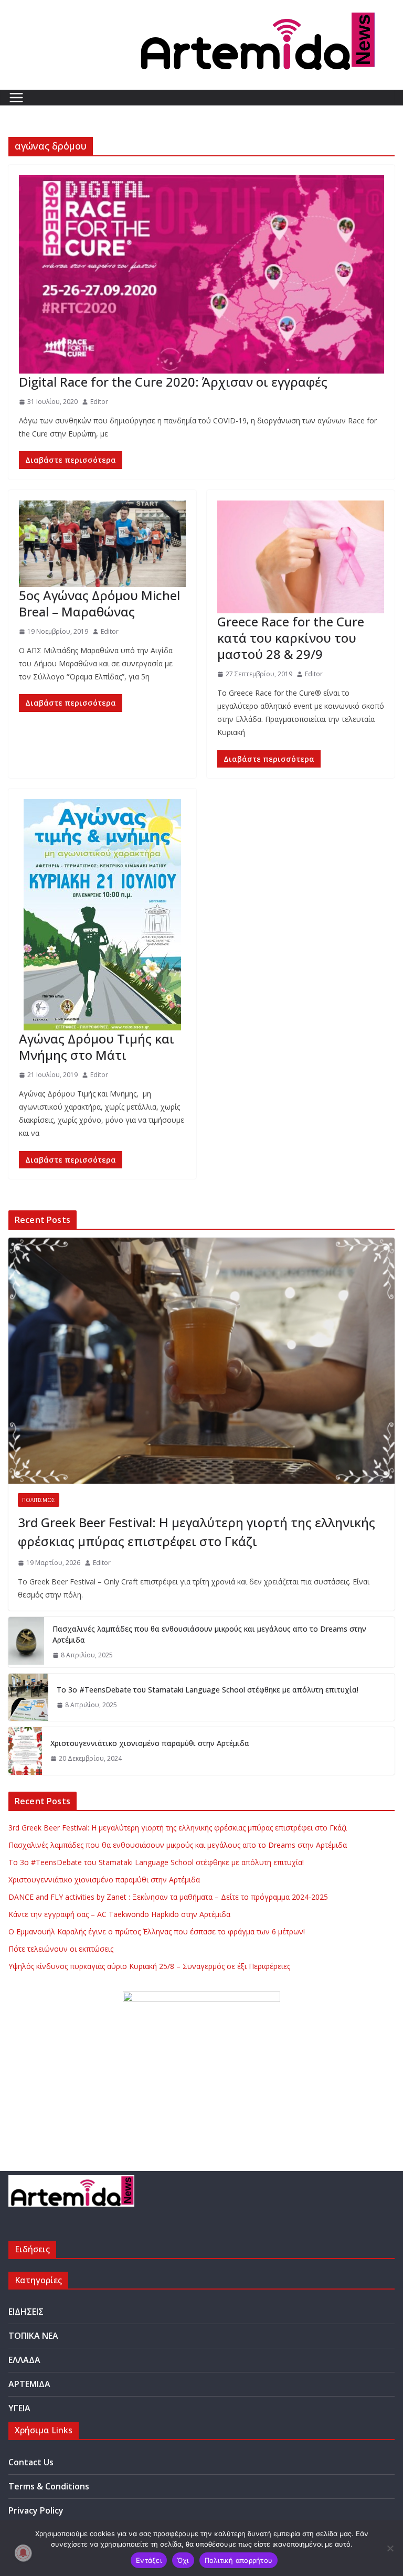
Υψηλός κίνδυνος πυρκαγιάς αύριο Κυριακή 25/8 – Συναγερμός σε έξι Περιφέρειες (149, 1966)
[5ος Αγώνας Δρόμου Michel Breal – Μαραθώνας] (102, 544)
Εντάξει (149, 2560)
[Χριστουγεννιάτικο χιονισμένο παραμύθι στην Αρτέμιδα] (25, 1751)
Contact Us (31, 2462)
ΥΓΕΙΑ (19, 2408)
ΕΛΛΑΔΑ (24, 2360)
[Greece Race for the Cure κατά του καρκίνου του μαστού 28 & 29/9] (301, 557)
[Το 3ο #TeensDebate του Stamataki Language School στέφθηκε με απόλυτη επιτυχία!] (28, 1697)
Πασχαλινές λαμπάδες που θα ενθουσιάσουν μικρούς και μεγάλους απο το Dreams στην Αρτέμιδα (209, 1634)
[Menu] (16, 98)
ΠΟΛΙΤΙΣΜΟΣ (39, 1500)
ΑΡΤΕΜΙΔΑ (29, 2384)
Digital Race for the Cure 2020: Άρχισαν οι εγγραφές (173, 382)
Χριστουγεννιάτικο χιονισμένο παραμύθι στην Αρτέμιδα (150, 1743)
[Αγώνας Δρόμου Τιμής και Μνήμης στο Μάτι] (102, 915)
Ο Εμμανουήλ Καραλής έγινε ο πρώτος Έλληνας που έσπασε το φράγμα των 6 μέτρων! (157, 1931)
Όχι (183, 2560)
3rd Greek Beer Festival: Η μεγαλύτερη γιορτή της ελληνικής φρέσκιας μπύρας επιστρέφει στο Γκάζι (197, 1532)
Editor (99, 402)
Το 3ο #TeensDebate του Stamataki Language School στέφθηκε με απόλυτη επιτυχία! (208, 1690)
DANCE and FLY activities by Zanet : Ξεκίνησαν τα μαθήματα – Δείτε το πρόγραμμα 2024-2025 (168, 1897)
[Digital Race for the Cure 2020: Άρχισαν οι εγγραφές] (201, 274)
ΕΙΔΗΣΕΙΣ (26, 2312)
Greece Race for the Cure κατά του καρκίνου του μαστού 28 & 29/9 (291, 638)
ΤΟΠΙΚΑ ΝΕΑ (33, 2336)
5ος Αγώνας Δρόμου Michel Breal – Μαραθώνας (99, 603)
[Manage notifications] (23, 2553)
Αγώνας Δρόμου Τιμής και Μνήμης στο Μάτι (97, 1047)
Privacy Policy (36, 2510)
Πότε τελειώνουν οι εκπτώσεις (61, 1949)
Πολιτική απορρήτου (239, 2560)
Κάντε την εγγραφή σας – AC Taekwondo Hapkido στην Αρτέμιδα (119, 1914)
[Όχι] (390, 2548)
